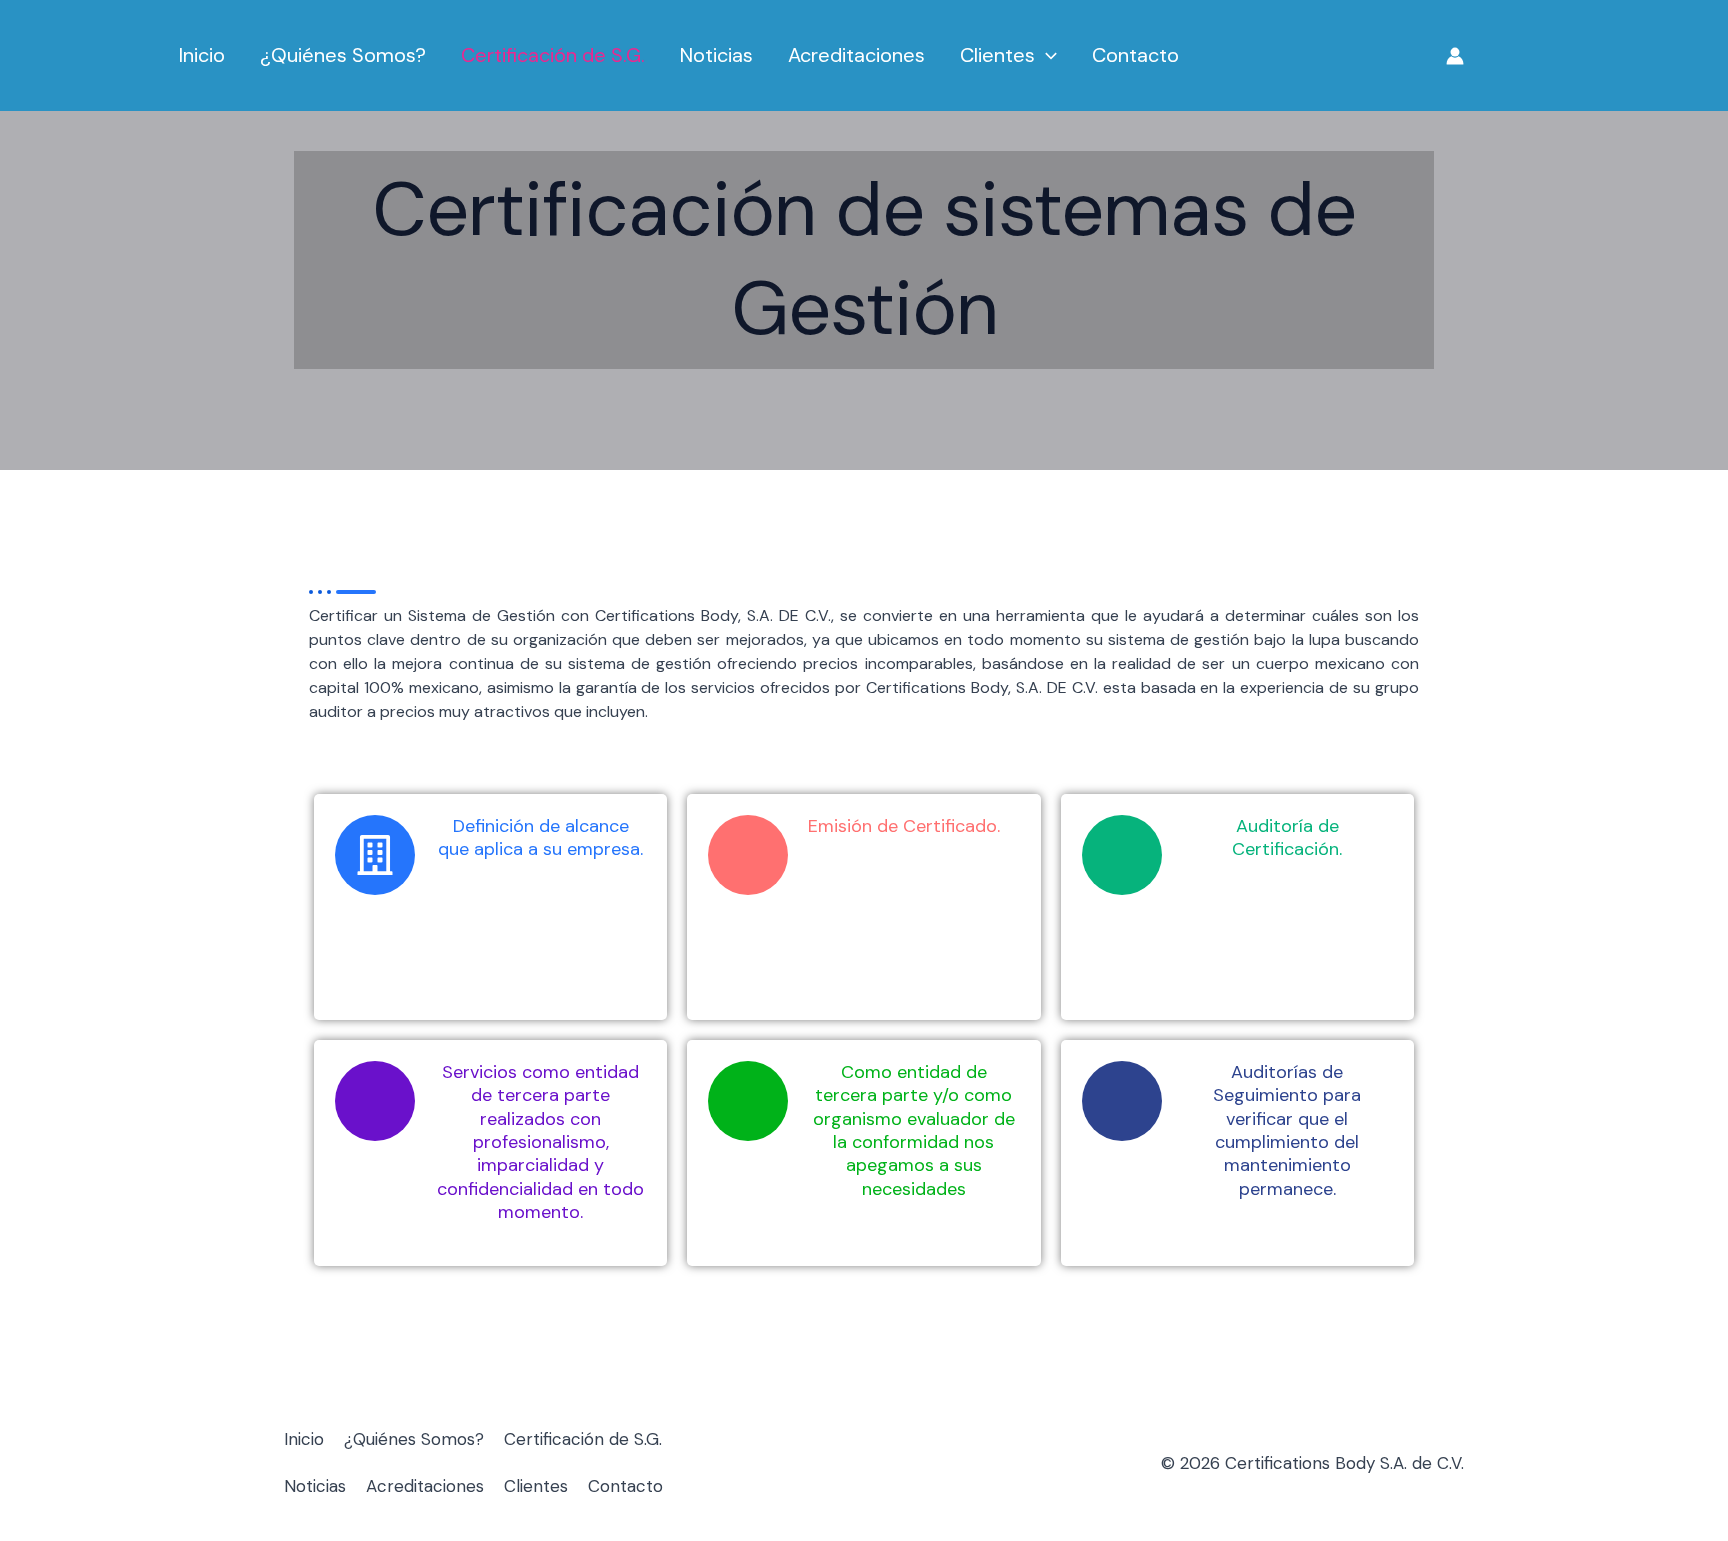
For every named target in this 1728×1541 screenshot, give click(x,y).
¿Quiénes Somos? (343, 55)
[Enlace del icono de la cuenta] (1455, 56)
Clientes (997, 55)
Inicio (202, 55)
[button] (1046, 55)
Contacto (1135, 55)
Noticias (716, 55)
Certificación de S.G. (553, 55)
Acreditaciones (856, 55)
